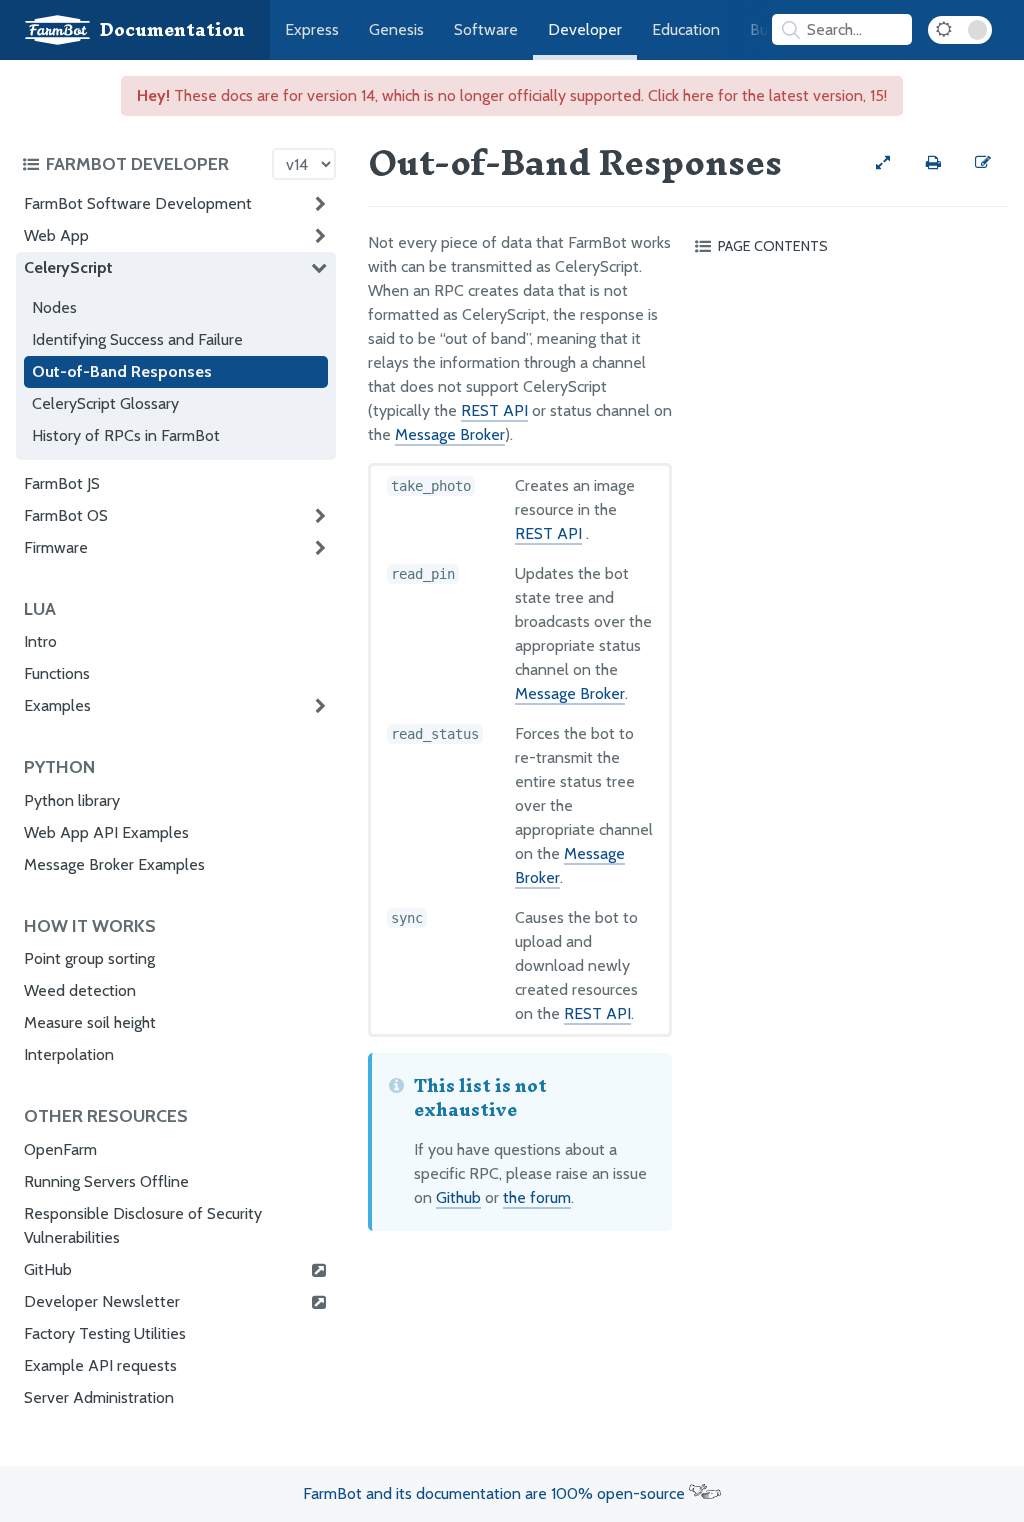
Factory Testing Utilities (105, 1333)
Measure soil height (90, 1022)
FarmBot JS (62, 483)
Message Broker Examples (114, 864)
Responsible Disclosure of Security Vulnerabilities (143, 1225)
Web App (56, 235)
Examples (57, 705)
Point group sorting (89, 958)
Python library (72, 800)
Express (312, 29)
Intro (40, 641)
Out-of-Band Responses (122, 371)
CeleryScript (68, 267)
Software (486, 29)
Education (686, 29)
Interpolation (69, 1054)
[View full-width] (883, 163)
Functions (57, 673)
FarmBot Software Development (138, 203)
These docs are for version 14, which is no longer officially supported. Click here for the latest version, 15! (512, 95)
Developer (585, 29)
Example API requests (100, 1365)
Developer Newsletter (102, 1301)
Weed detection (80, 990)
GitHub (48, 1269)
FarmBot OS (66, 515)
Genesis (396, 29)
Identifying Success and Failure (137, 339)
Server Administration (99, 1397)
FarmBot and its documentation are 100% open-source (496, 1493)
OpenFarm (60, 1149)
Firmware (56, 547)
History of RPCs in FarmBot (126, 435)
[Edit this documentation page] (983, 163)
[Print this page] (933, 163)
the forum (537, 1197)
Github (458, 1197)
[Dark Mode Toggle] (960, 30)
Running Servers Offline (106, 1181)
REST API (494, 410)
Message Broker (450, 434)
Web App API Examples (106, 832)
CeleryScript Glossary (105, 403)
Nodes (54, 307)
